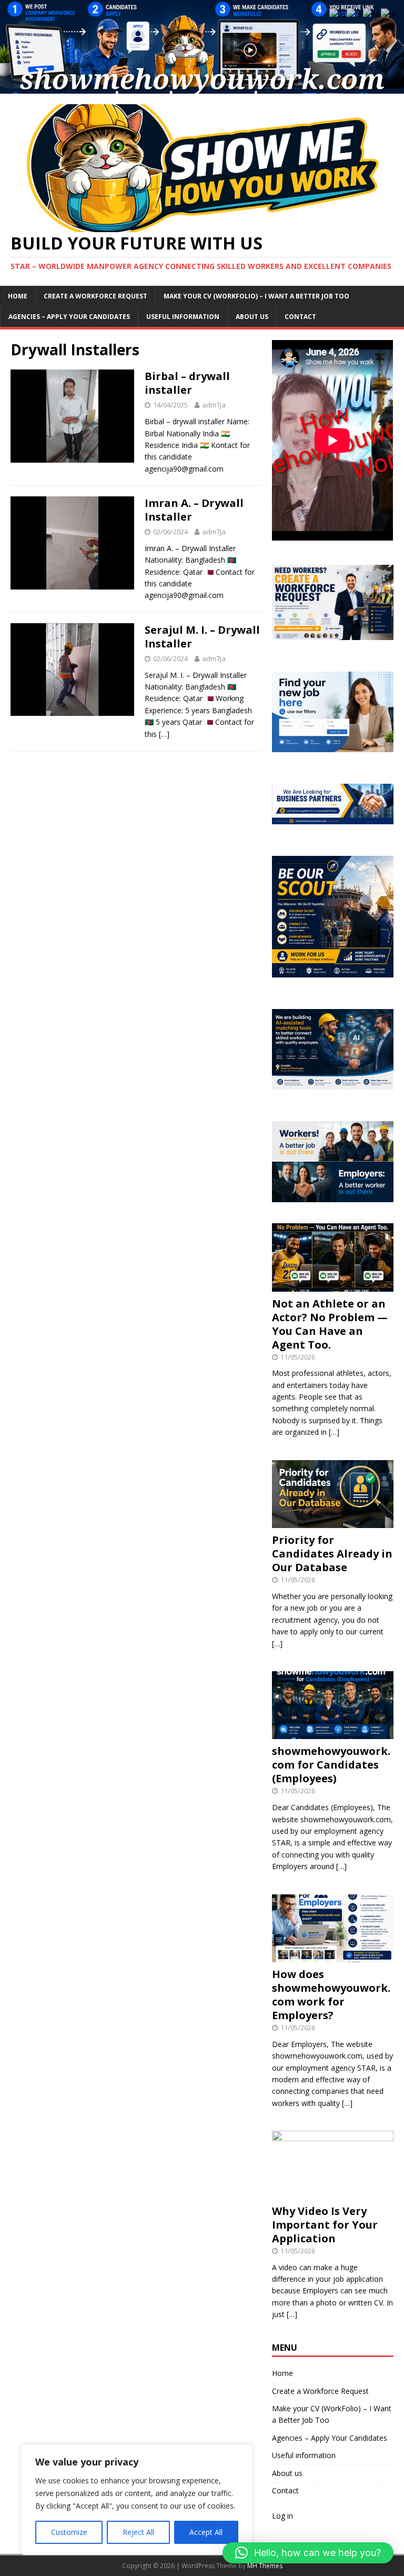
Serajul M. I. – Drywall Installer (202, 637)
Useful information (183, 317)
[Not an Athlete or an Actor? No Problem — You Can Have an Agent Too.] (332, 1285)
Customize (69, 2532)
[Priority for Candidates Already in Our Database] (332, 1522)
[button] (308, 2553)
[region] (137, 2500)
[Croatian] (355, 13)
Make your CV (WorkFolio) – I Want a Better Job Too (256, 296)
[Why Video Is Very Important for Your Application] (332, 2193)
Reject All (138, 2532)
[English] (372, 13)
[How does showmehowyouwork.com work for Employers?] (332, 1956)
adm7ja (214, 405)
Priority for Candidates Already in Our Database (332, 1554)
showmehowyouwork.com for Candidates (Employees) (331, 1765)
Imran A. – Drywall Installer (194, 510)
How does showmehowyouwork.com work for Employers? (331, 1995)
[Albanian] (338, 13)
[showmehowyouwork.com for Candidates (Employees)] (332, 1733)
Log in (282, 2516)
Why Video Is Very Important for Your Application (325, 2225)
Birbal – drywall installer (187, 383)
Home (18, 296)
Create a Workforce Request (95, 296)
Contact (300, 317)
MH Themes (265, 2566)
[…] (164, 734)
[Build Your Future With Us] (202, 87)
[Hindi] (388, 13)
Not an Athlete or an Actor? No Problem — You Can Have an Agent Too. (330, 1324)
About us (252, 317)
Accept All (206, 2532)
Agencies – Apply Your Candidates (69, 317)
